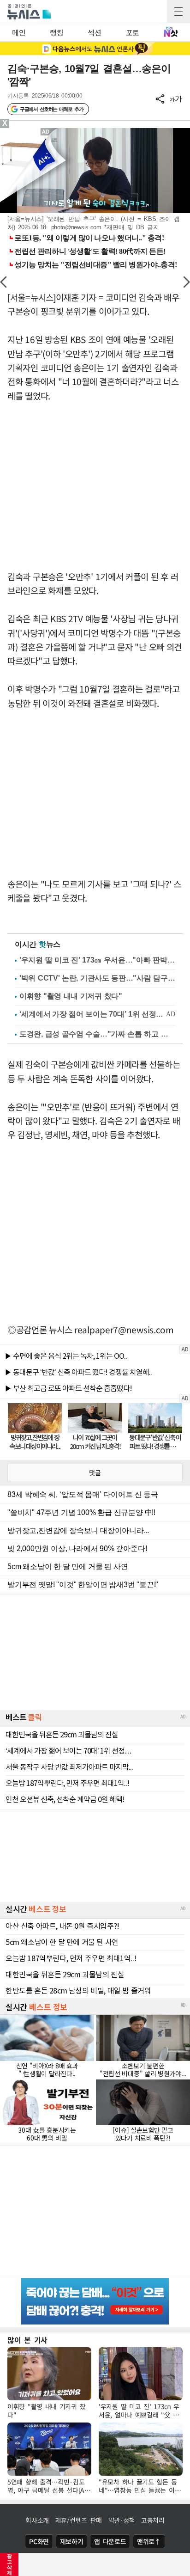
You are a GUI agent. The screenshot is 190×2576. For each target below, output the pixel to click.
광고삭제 (9, 2564)
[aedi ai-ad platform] (47, 132)
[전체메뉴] (178, 12)
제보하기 (72, 2541)
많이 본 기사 (27, 2340)
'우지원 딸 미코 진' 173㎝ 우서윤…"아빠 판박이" (97, 960)
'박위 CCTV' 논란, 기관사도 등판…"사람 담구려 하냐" (97, 978)
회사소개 (37, 2520)
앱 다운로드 (110, 2541)
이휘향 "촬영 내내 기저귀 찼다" (71, 996)
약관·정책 (122, 2520)
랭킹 (56, 32)
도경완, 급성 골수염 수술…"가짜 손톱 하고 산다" (97, 1034)
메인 (19, 32)
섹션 (94, 32)
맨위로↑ (149, 2541)
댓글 (95, 1472)
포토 (133, 32)
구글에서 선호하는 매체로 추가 (51, 109)
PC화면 (39, 2541)
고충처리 (153, 2520)
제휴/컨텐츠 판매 (79, 2520)
